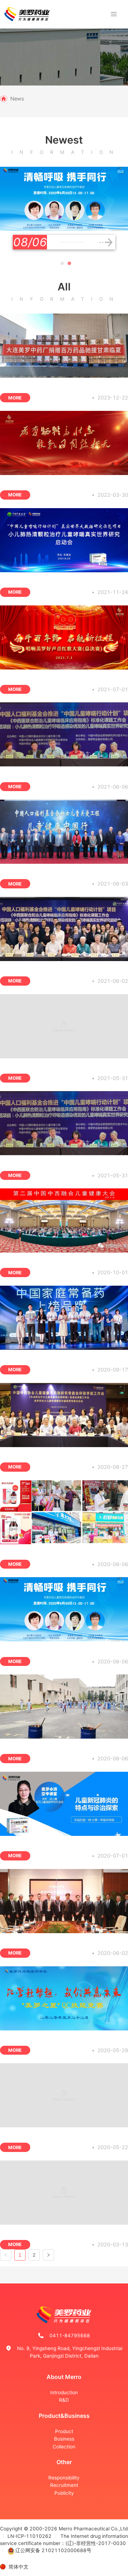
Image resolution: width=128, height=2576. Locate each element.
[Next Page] (48, 2255)
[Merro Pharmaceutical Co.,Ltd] (27, 14)
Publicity (64, 2493)
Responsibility (64, 2478)
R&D (64, 2400)
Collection (64, 2447)
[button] (62, 263)
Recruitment (64, 2485)
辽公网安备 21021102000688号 (53, 2550)
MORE (15, 398)
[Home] (4, 99)
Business (64, 2439)
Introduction (64, 2392)
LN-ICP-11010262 (30, 2536)
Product (64, 2431)
